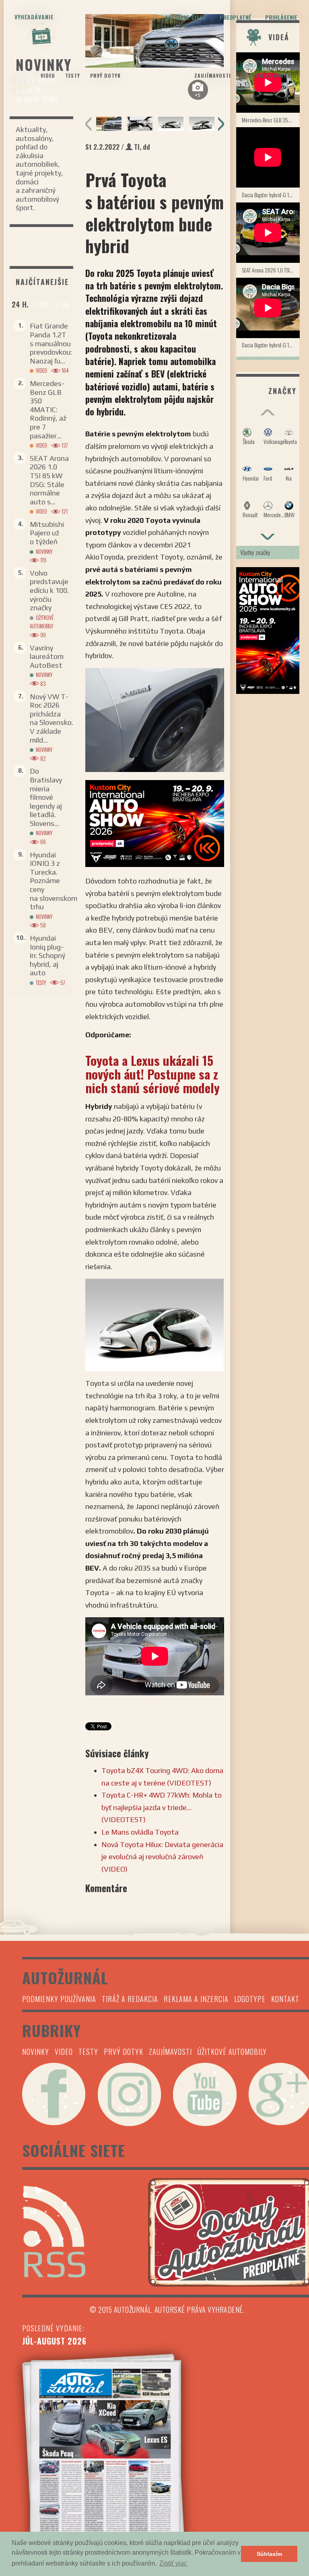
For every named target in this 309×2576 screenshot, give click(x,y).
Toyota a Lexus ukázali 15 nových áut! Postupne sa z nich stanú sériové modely (152, 1074)
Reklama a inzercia (196, 1999)
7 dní (62, 304)
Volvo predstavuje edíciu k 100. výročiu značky (49, 590)
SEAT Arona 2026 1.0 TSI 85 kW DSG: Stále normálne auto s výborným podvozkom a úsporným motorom (271, 270)
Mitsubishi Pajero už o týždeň (47, 533)
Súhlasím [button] (269, 2554)
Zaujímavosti (213, 75)
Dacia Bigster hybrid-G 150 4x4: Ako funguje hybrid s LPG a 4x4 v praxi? (271, 195)
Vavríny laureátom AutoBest (47, 656)
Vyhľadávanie (34, 17)
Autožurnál (154, 68)
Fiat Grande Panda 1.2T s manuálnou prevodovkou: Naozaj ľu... (51, 343)
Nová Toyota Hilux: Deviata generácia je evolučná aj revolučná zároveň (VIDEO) (162, 1857)
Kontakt (285, 1999)
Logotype (250, 1999)
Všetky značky (255, 552)
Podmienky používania (59, 1999)
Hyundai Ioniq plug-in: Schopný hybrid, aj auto (47, 955)
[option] (109, 124)
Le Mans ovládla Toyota (140, 1832)
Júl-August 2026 (54, 2341)
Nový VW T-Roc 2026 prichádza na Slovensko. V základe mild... (51, 718)
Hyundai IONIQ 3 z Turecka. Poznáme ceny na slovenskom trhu (54, 881)
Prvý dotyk (105, 75)
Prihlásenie (281, 17)
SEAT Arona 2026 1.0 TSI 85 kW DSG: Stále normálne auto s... (49, 480)
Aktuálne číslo (185, 17)
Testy (73, 75)
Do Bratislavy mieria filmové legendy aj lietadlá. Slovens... (46, 797)
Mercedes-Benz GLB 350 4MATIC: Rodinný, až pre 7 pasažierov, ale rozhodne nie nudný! (271, 120)
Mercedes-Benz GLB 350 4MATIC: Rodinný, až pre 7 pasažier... (48, 410)
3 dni (41, 304)
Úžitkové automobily (269, 75)
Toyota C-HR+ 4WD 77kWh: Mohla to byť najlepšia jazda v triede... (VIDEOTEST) (162, 1807)
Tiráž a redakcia (130, 1999)
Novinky (20, 86)
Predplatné (236, 17)
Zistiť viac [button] (173, 2563)
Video (48, 75)
